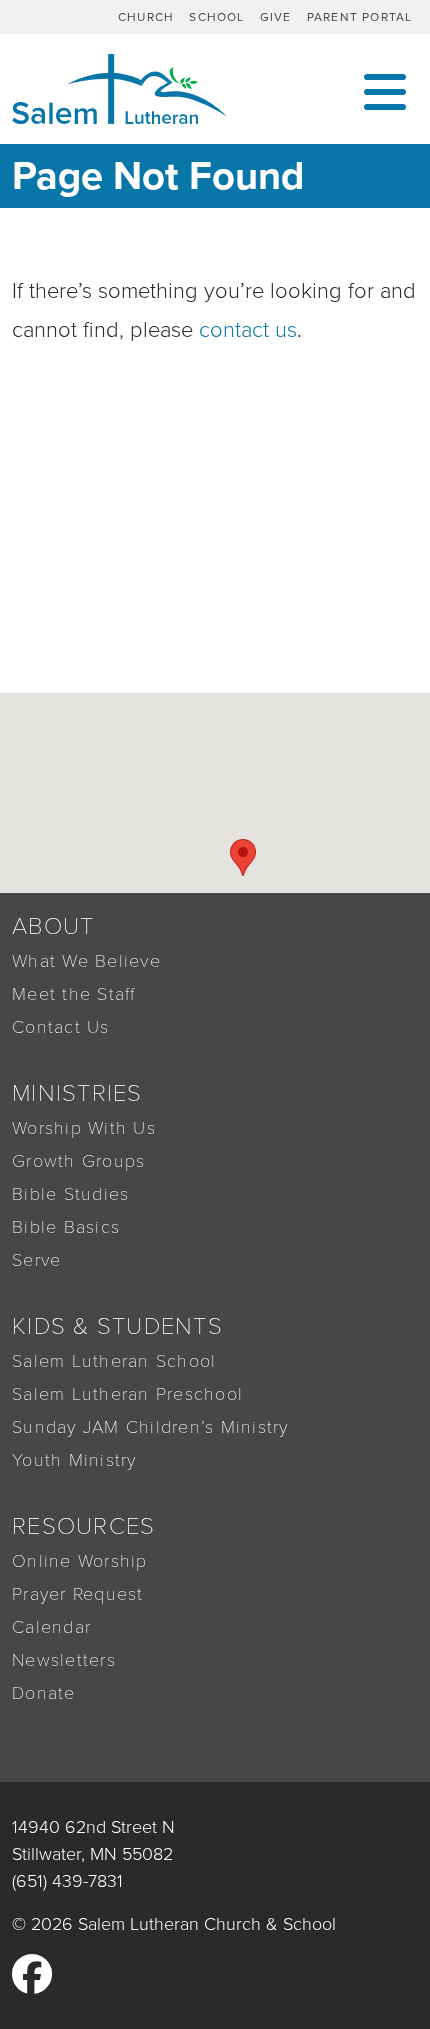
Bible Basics (66, 1227)
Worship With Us (84, 1128)
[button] (243, 857)
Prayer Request (78, 1594)
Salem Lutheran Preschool (127, 1394)
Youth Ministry (74, 1460)
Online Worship (80, 1561)
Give (276, 17)
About (53, 926)
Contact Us (61, 1027)
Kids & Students (117, 1326)
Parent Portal (360, 17)
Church (146, 17)
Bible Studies (70, 1194)
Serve (36, 1260)
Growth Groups (78, 1161)
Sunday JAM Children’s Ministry (150, 1427)
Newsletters (64, 1660)
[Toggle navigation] (385, 89)
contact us (248, 330)
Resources (83, 1526)
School (216, 17)
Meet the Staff (74, 994)
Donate (44, 1693)
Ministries (77, 1093)
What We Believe (86, 961)
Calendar (51, 1627)
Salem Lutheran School (114, 1361)
